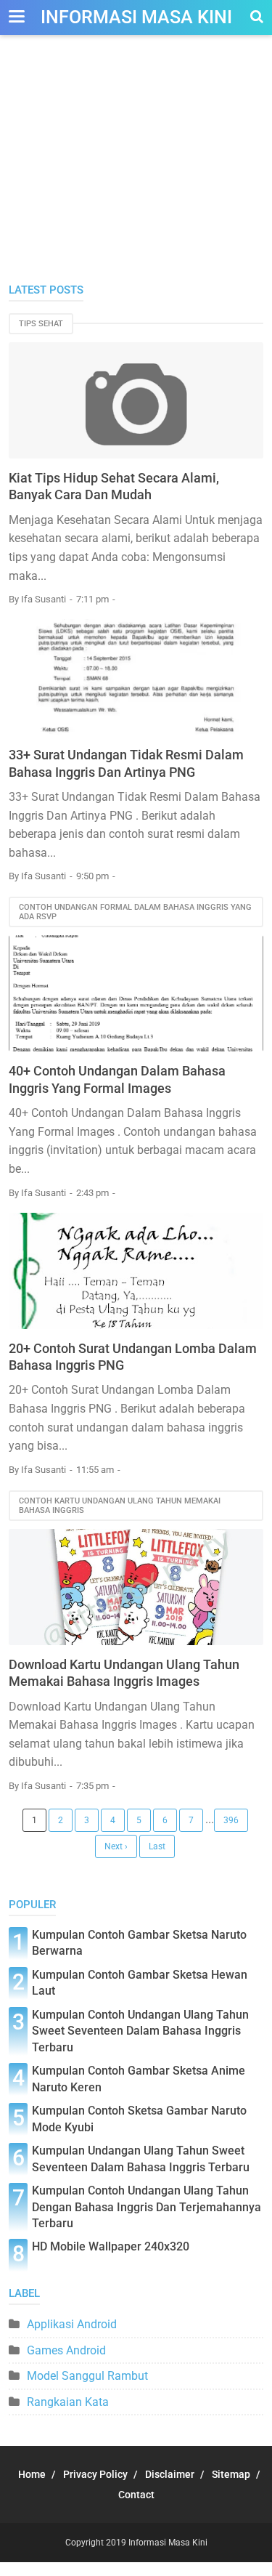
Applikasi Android (72, 2324)
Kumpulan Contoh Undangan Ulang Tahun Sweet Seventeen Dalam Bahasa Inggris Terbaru (140, 2031)
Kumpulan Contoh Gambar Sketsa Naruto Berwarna (139, 1943)
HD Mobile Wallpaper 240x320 (111, 2246)
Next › (116, 1846)
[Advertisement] (136, 174)
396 (231, 1820)
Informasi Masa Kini (136, 17)
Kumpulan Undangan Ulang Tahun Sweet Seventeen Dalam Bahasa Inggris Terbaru (141, 2159)
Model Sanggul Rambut (87, 2376)
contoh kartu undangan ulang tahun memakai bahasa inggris (120, 1506)
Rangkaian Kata (68, 2402)
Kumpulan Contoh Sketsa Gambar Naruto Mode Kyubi (139, 2119)
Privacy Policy (95, 2474)
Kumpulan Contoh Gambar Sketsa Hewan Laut (140, 1983)
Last (157, 1846)
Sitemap (231, 2474)
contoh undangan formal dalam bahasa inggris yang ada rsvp (135, 912)
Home (32, 2474)
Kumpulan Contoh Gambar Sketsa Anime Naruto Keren (139, 2079)
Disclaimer (170, 2474)
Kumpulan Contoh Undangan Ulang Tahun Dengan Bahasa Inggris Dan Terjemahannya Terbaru (147, 2207)
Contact (136, 2495)
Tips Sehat (41, 324)
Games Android (66, 2350)
